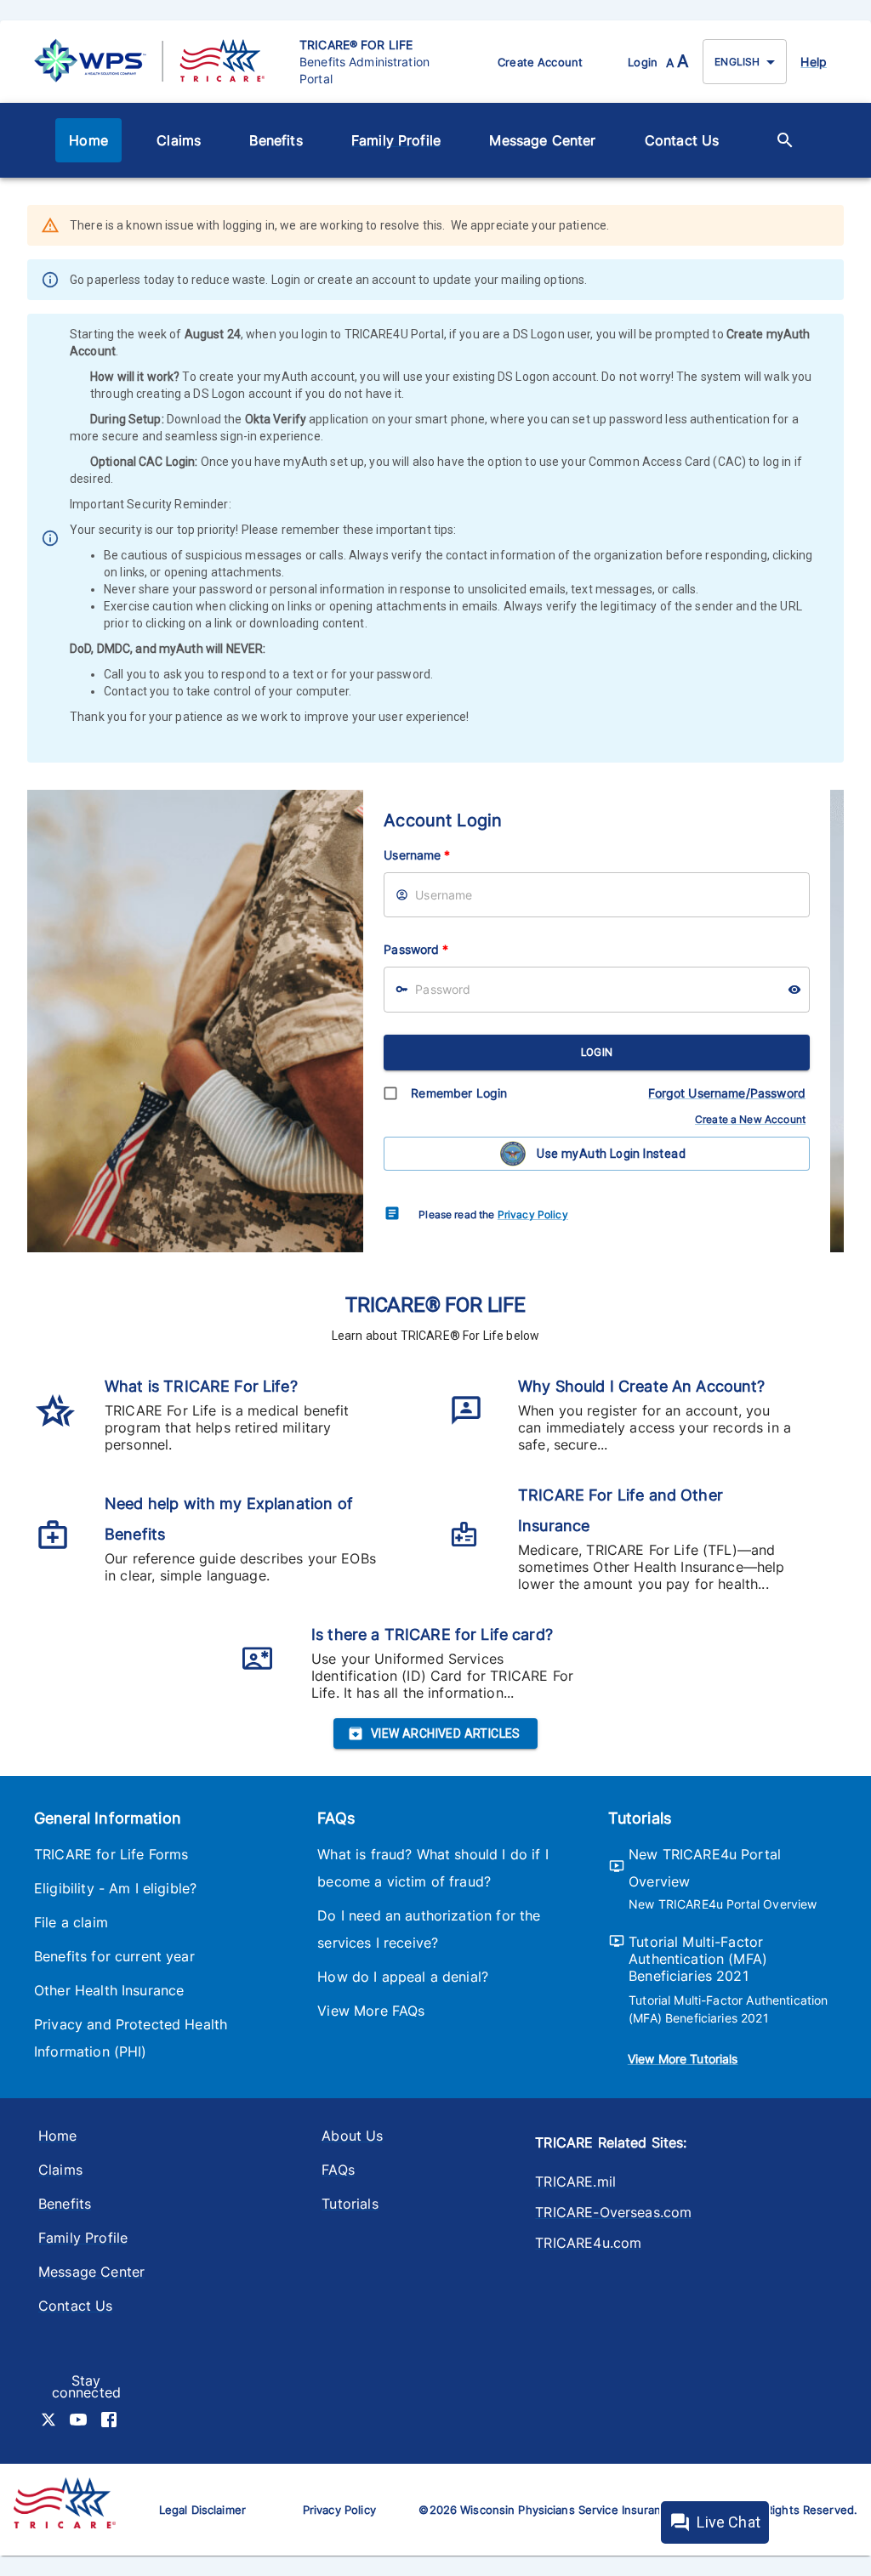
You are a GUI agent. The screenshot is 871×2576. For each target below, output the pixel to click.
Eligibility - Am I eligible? (115, 1888)
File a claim (71, 1922)
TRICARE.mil (575, 2182)
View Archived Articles (446, 1733)
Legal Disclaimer (202, 2510)
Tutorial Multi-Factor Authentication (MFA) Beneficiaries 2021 (698, 1959)
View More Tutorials (683, 2059)
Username (417, 855)
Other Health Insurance (109, 1990)
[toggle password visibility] (794, 990)
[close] (833, 227)
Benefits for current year (114, 1956)
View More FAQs (371, 2011)
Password (416, 949)
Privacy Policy (533, 1214)
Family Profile (396, 140)
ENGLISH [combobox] (737, 62)
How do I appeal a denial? (403, 1977)
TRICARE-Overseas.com (613, 2212)
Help (814, 62)
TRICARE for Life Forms (111, 1854)
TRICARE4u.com (588, 2243)
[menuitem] (88, 140)
